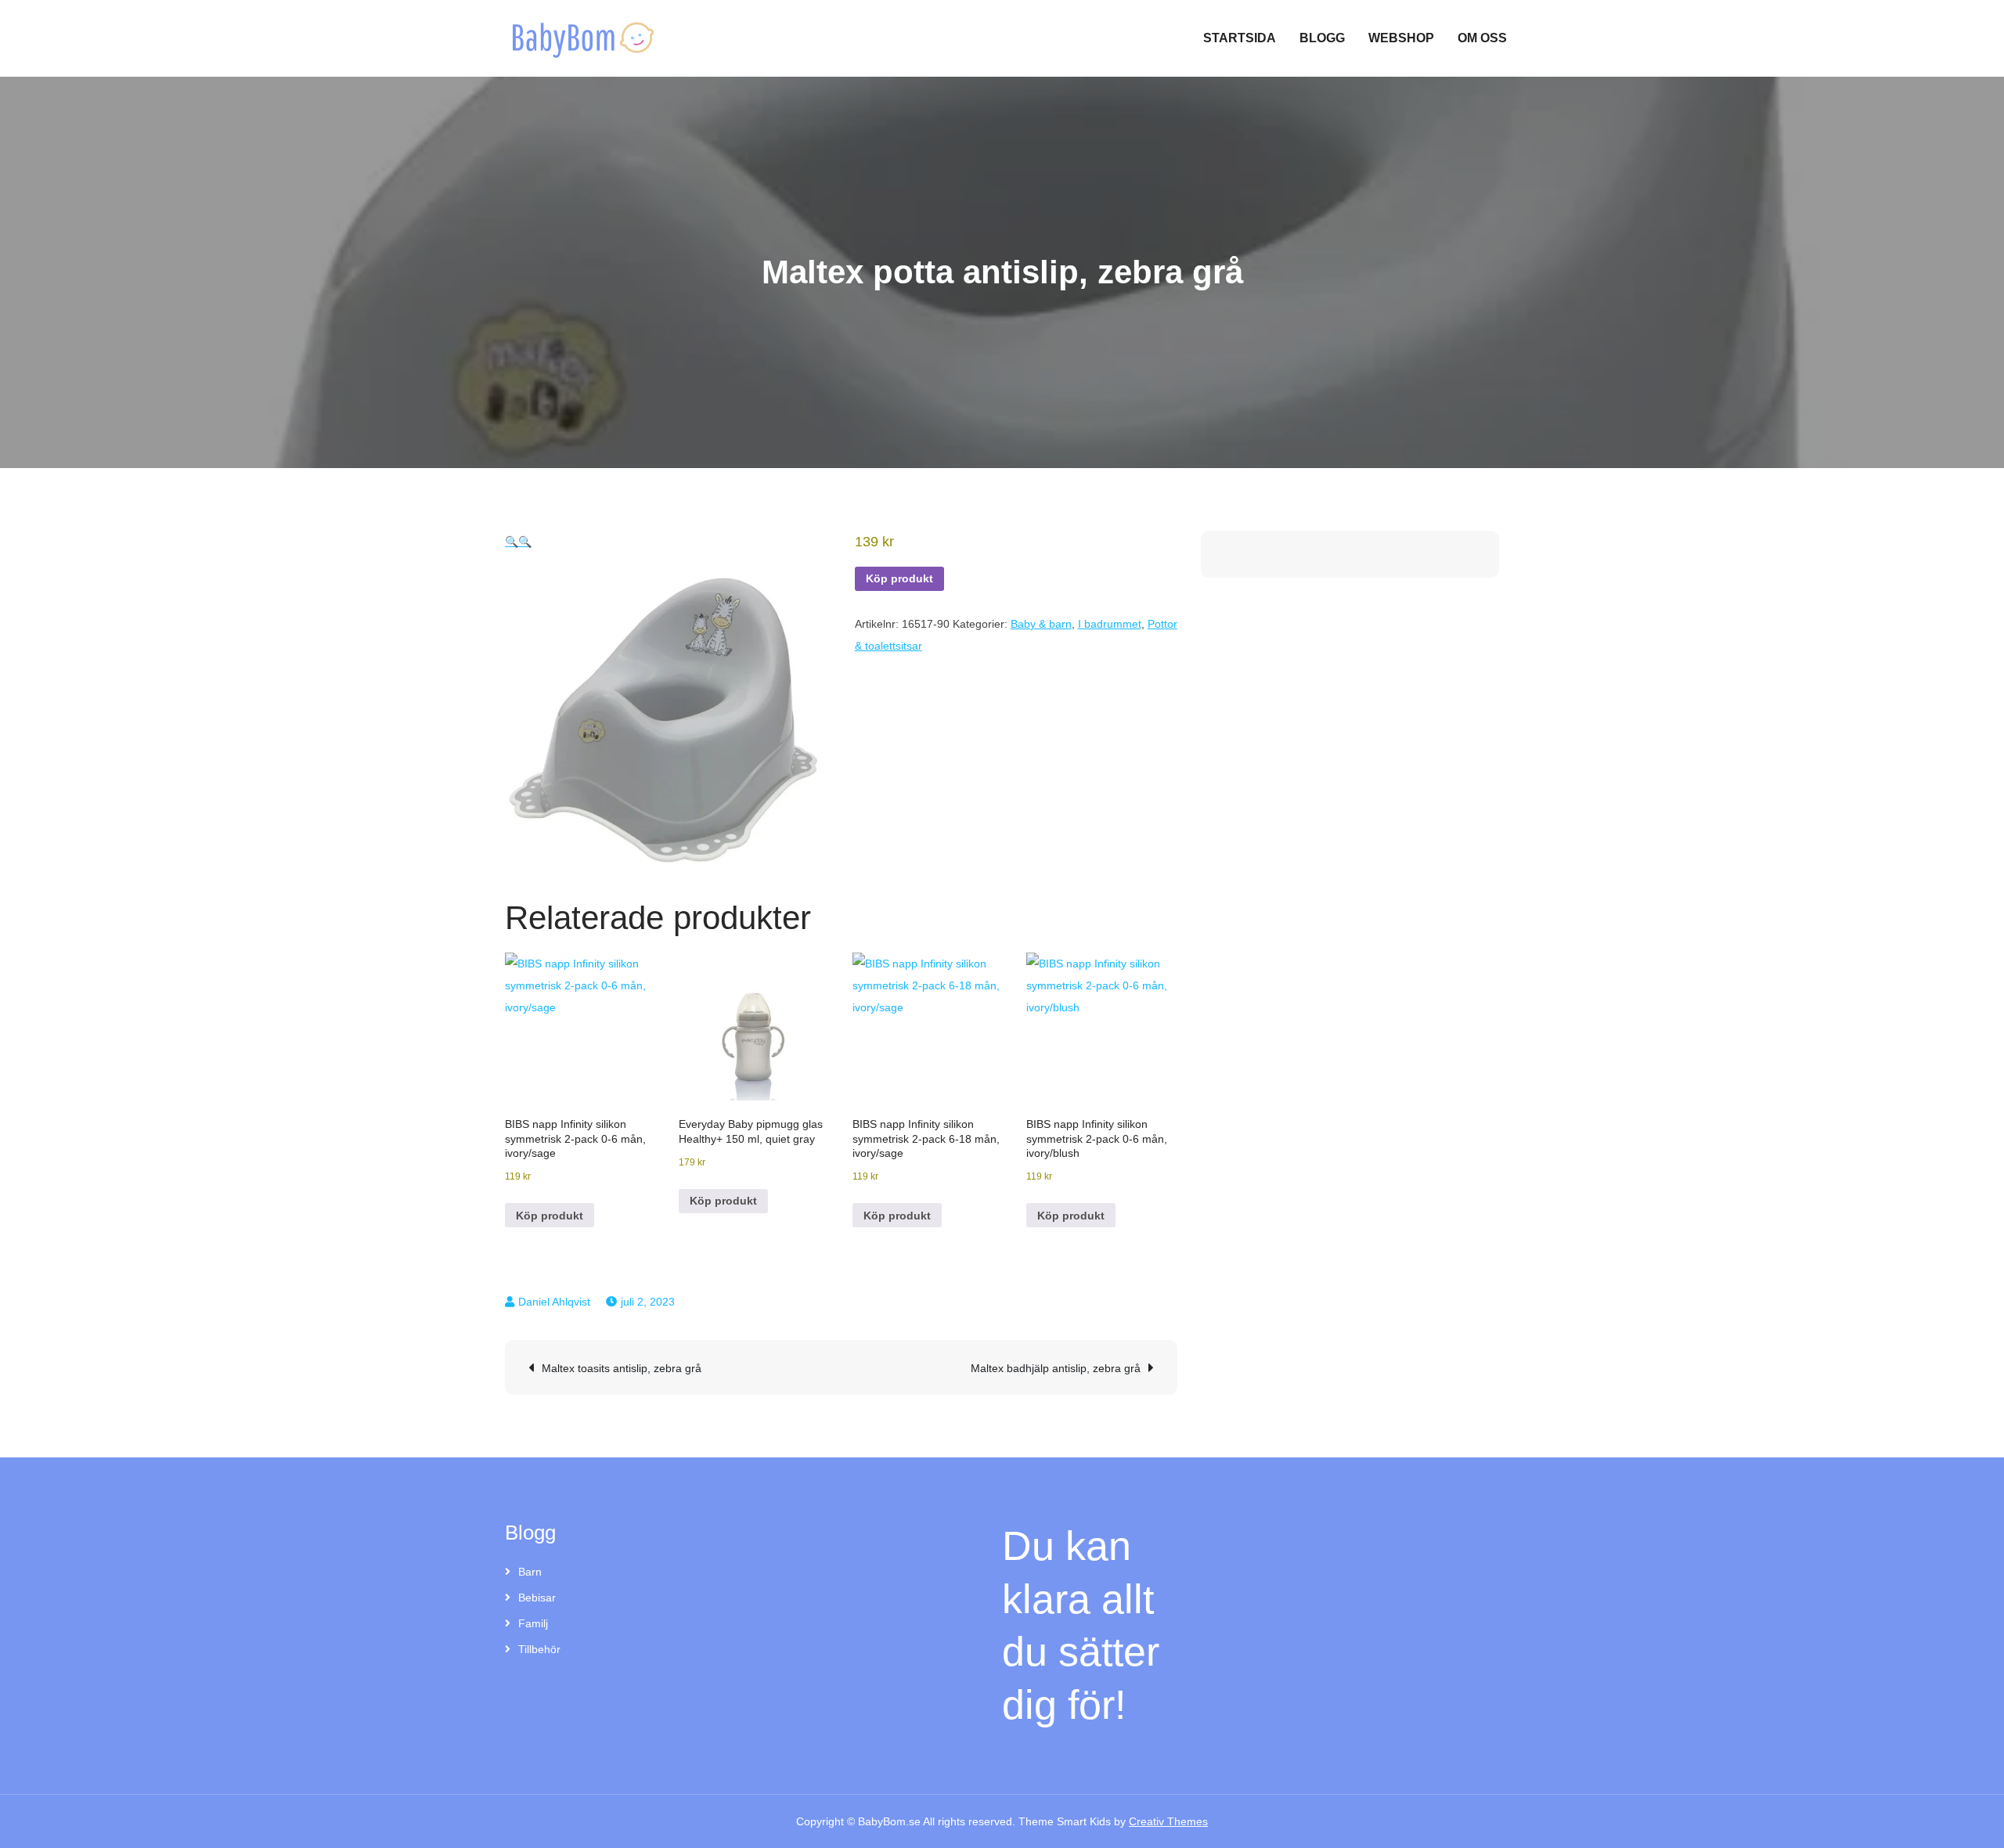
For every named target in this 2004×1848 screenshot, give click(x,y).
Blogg (1322, 38)
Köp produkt (899, 578)
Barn (530, 1572)
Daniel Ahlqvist (554, 1302)
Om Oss (1482, 38)
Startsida (1240, 38)
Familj (533, 1623)
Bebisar (537, 1598)
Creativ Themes (1168, 1821)
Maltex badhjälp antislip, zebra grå (1056, 1368)
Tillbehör (539, 1649)
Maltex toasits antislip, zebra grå (622, 1368)
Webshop (1401, 38)
